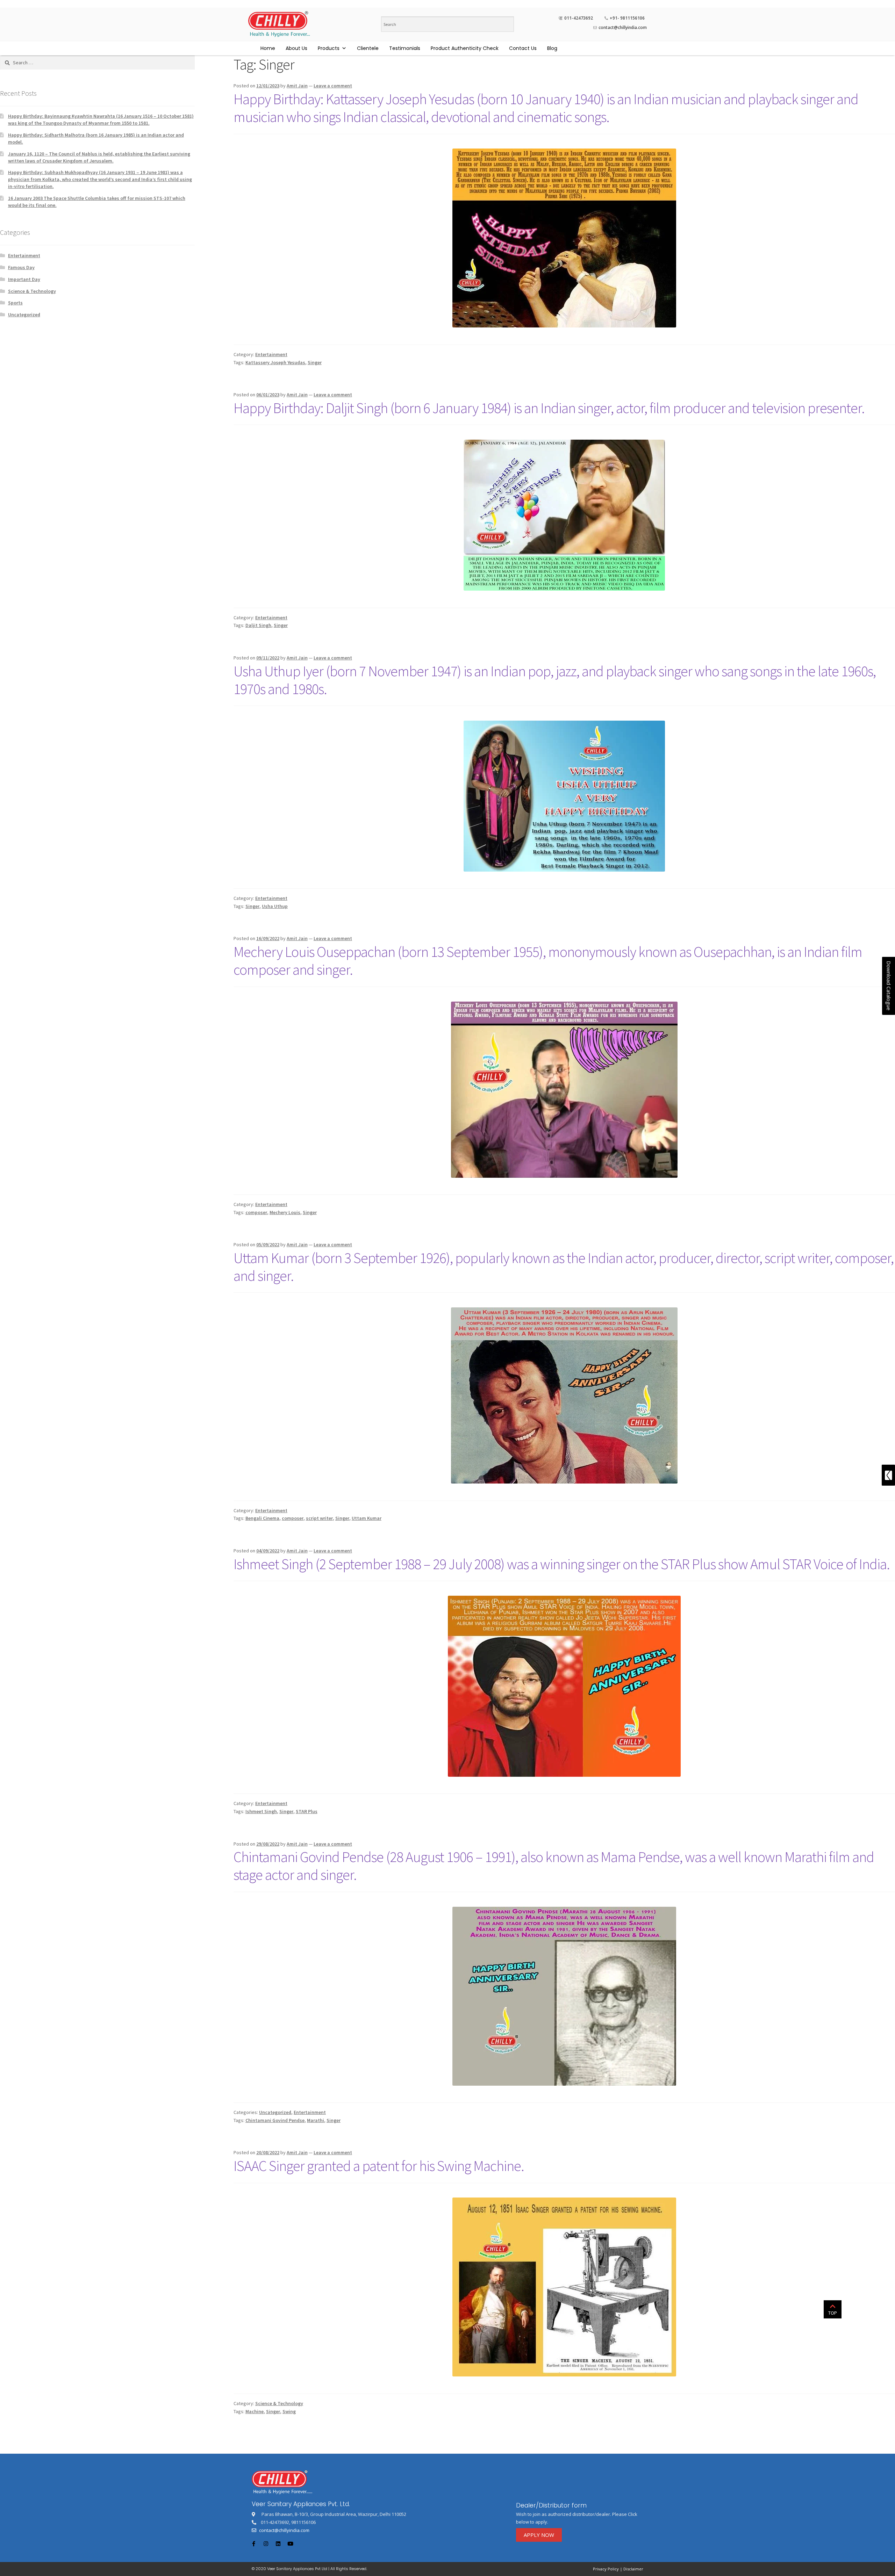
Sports (15, 303)
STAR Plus (307, 1811)
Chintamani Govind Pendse (275, 2120)
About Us (296, 48)
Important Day (24, 279)
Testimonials (405, 48)
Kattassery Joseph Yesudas (275, 362)
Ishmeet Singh (261, 1811)
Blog (552, 48)
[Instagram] (266, 2543)
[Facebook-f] (253, 2543)
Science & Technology (279, 2403)
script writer (319, 1518)
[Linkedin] (278, 2543)
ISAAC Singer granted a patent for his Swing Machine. (379, 2166)
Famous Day (21, 267)
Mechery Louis (285, 1212)
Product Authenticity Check (465, 48)
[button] (539, 2535)
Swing (289, 2411)
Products (329, 48)
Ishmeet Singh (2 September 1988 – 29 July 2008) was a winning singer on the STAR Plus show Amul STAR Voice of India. (562, 1564)
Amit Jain (297, 86)
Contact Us (523, 48)
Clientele (368, 48)
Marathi (316, 2120)
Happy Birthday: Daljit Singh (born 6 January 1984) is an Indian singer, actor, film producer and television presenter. (549, 408)
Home (268, 48)
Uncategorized (275, 2112)
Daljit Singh (258, 625)
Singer (315, 362)
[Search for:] (97, 63)
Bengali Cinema (262, 1518)
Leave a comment (333, 86)
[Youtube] (290, 2543)
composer (256, 1212)
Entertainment (271, 354)
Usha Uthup (275, 906)
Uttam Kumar (367, 1518)
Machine (255, 2411)
